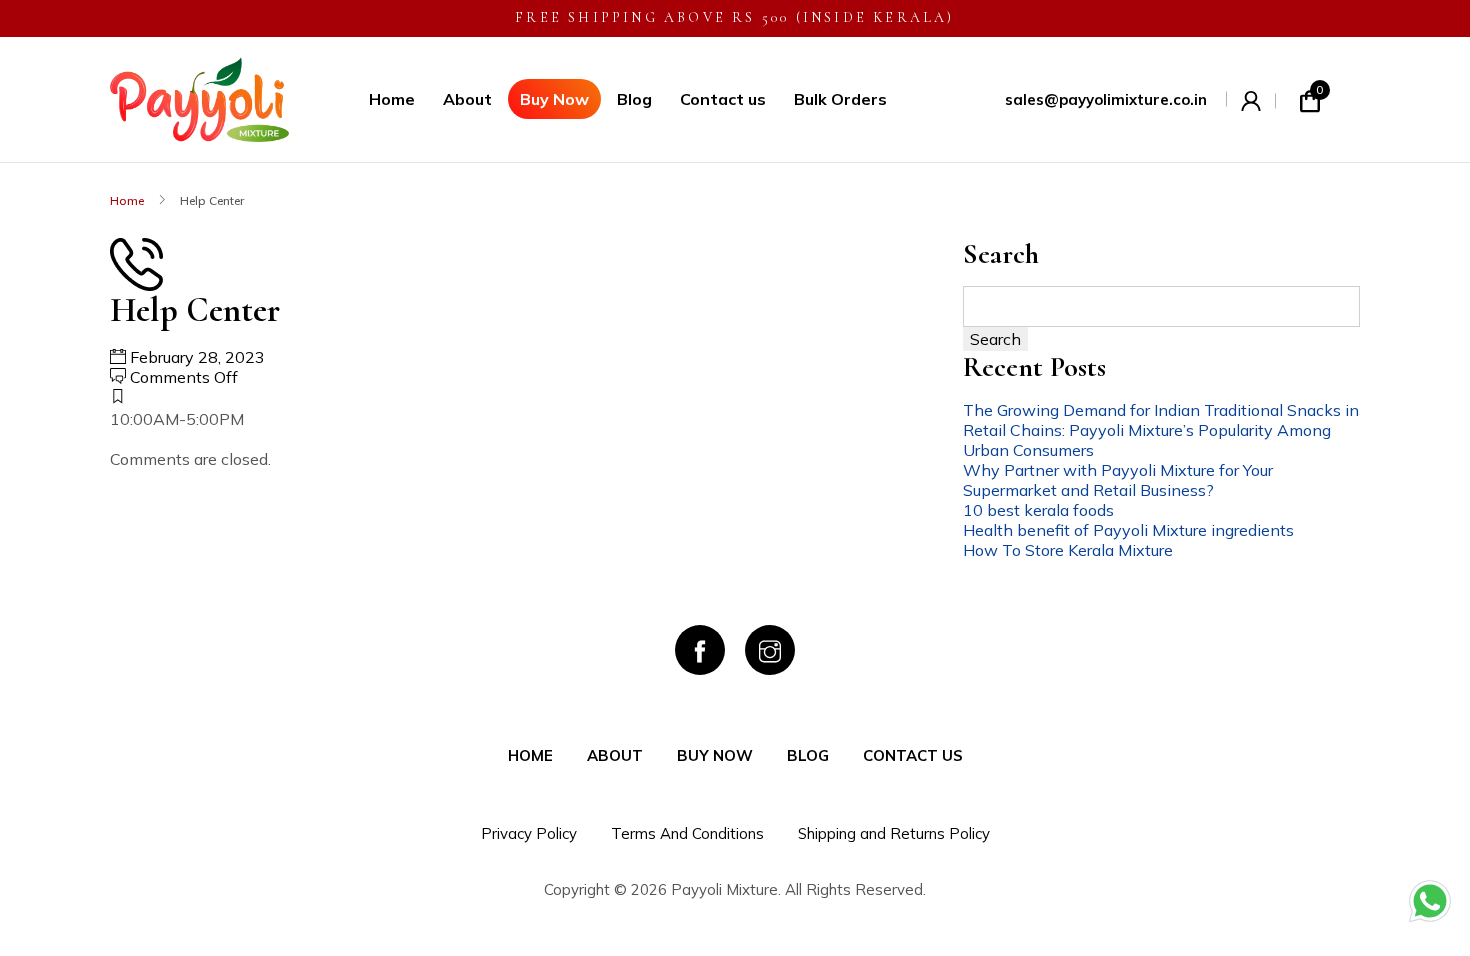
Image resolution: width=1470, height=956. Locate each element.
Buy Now (554, 99)
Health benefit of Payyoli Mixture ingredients (1128, 530)
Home (392, 99)
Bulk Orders (840, 99)
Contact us (723, 99)
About (467, 99)
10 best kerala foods (1038, 510)
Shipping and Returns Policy (894, 833)
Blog (634, 99)
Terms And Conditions (687, 833)
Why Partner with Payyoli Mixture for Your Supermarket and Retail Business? (1118, 480)
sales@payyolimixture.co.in (1106, 99)
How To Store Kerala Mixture (1068, 550)
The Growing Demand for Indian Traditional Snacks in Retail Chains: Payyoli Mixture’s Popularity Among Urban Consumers (1161, 430)
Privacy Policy (529, 833)
